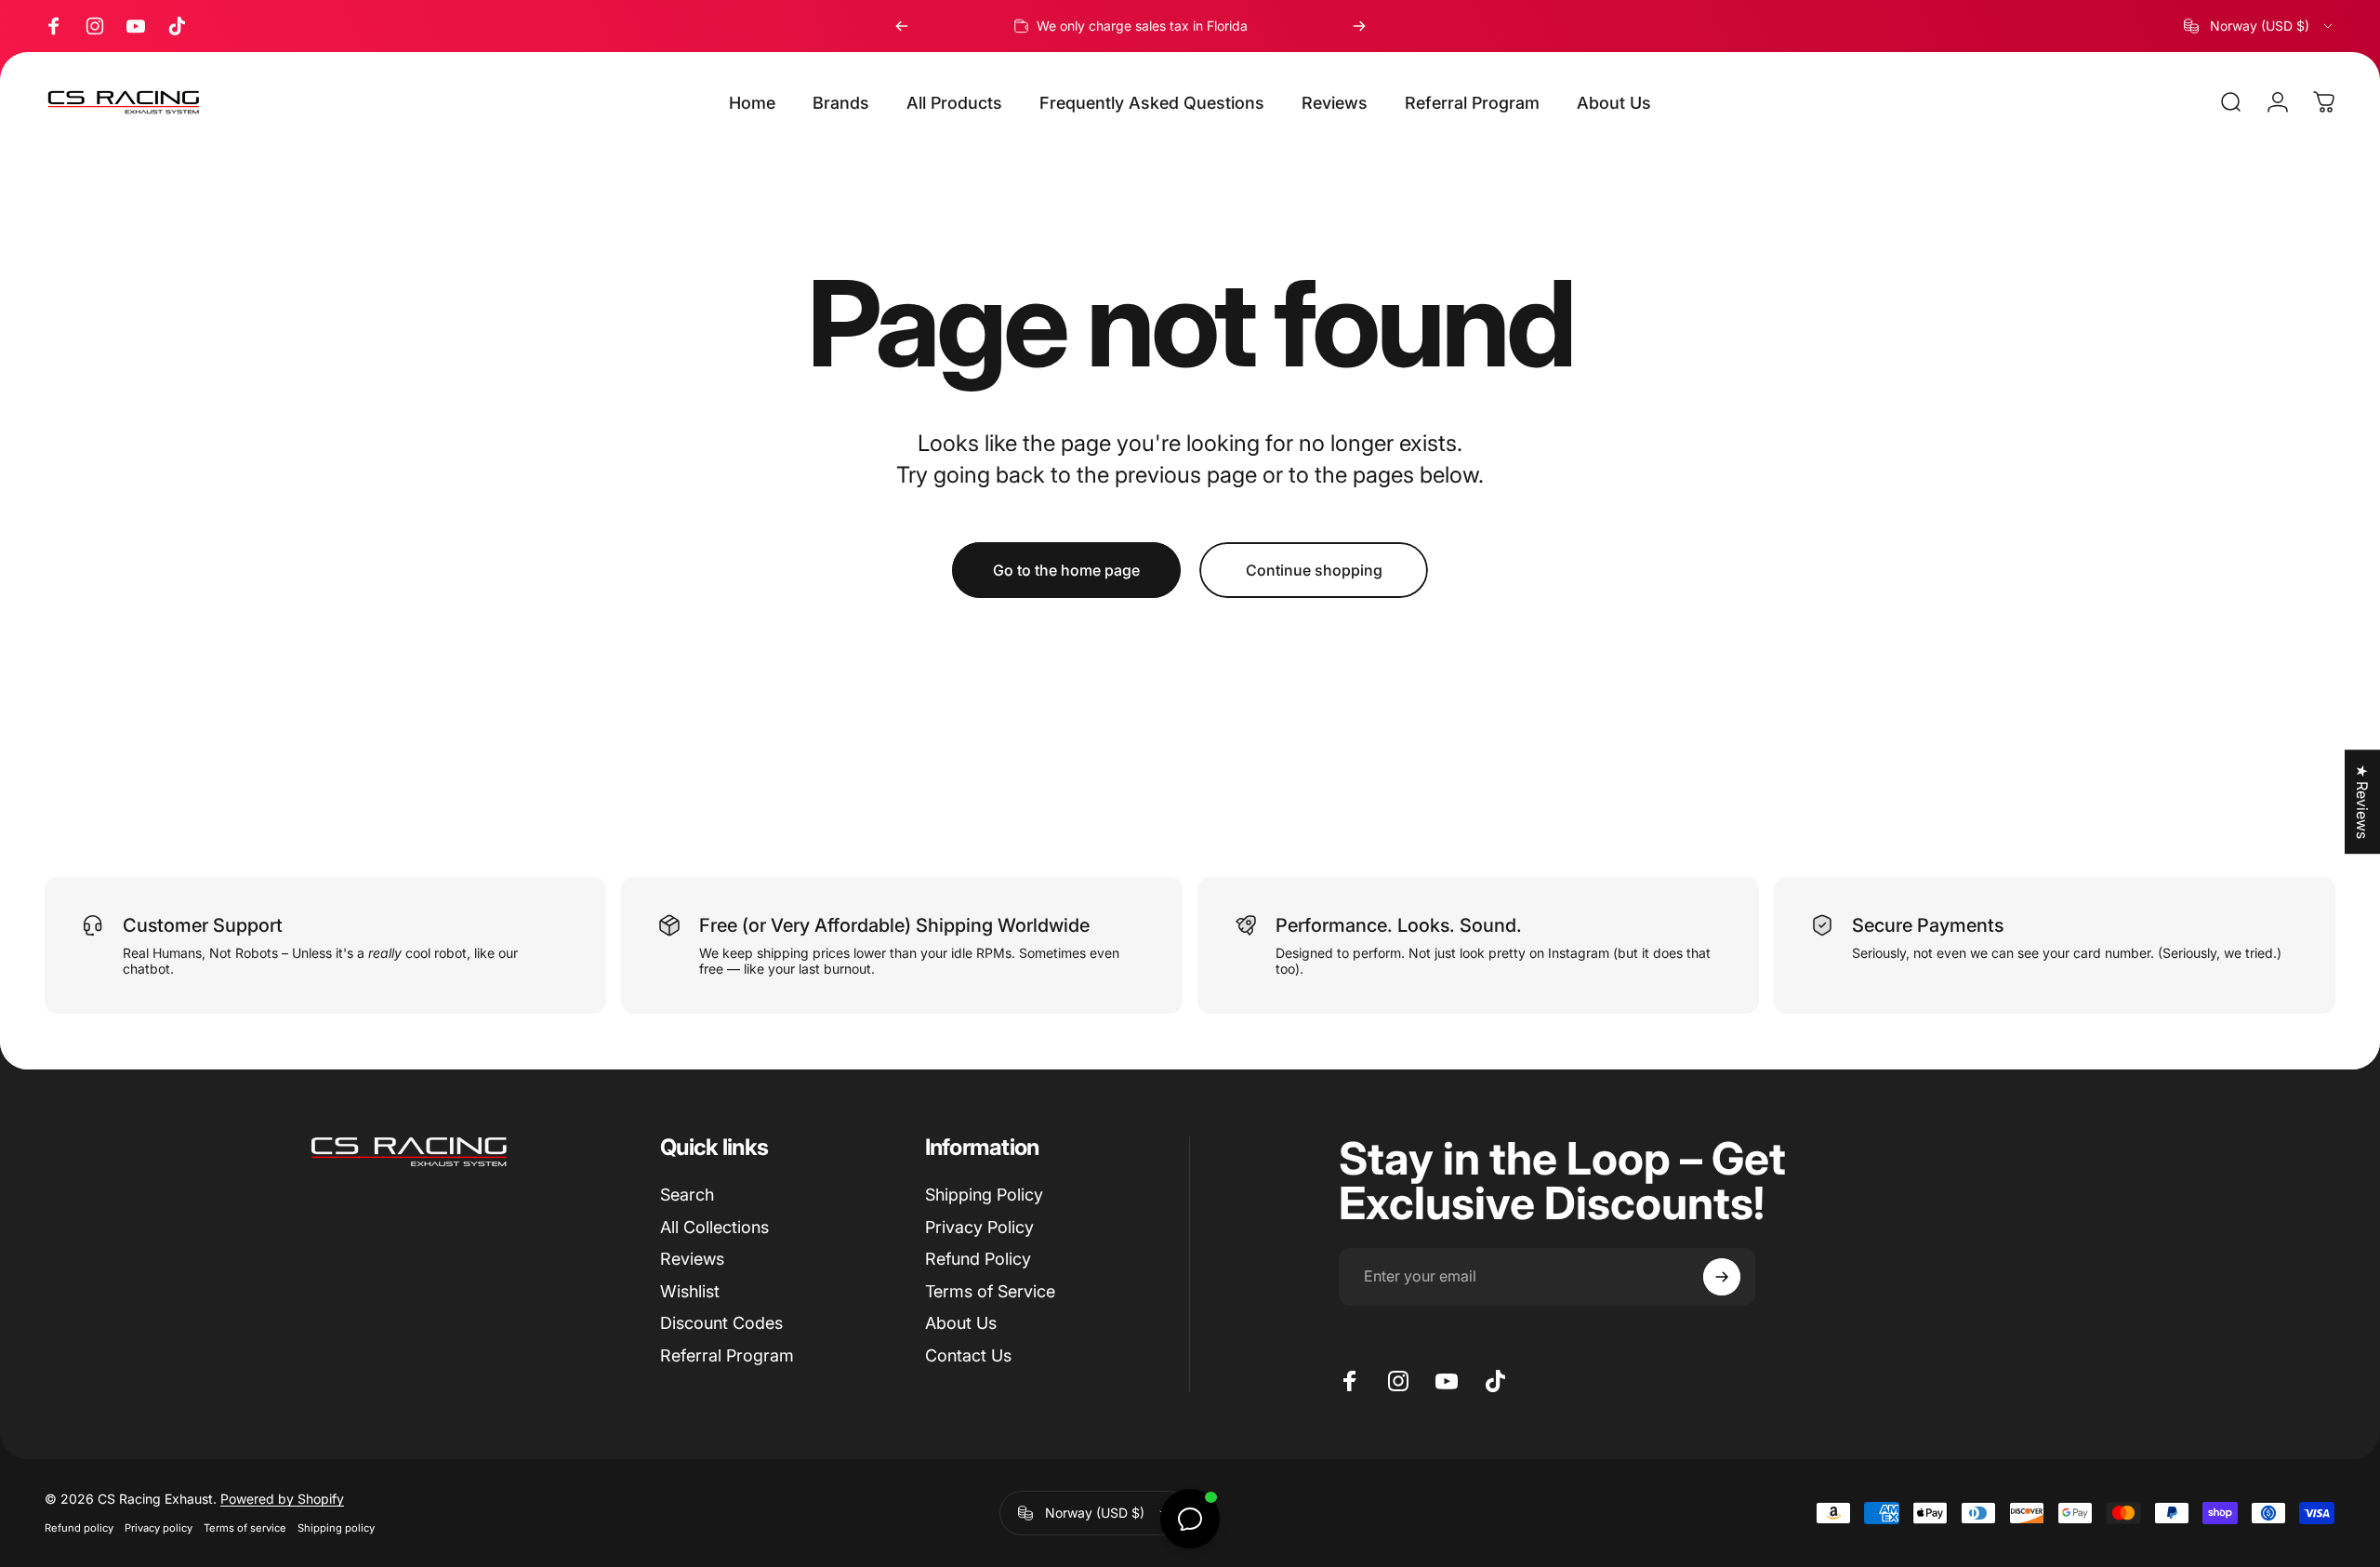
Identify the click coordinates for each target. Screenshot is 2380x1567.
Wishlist (690, 1291)
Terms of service (245, 1528)
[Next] (1359, 26)
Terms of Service (990, 1291)
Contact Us (968, 1355)
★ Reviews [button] (2362, 802)
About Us (961, 1323)
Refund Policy (978, 1259)
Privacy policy (159, 1528)
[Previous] (902, 26)
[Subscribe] (1722, 1277)
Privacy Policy (979, 1227)
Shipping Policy (984, 1195)
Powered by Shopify (282, 1499)
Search (687, 1195)
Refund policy (79, 1528)
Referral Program (727, 1355)
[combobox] (2260, 26)
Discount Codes (721, 1323)
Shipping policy (336, 1528)
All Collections (714, 1227)
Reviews (692, 1259)
